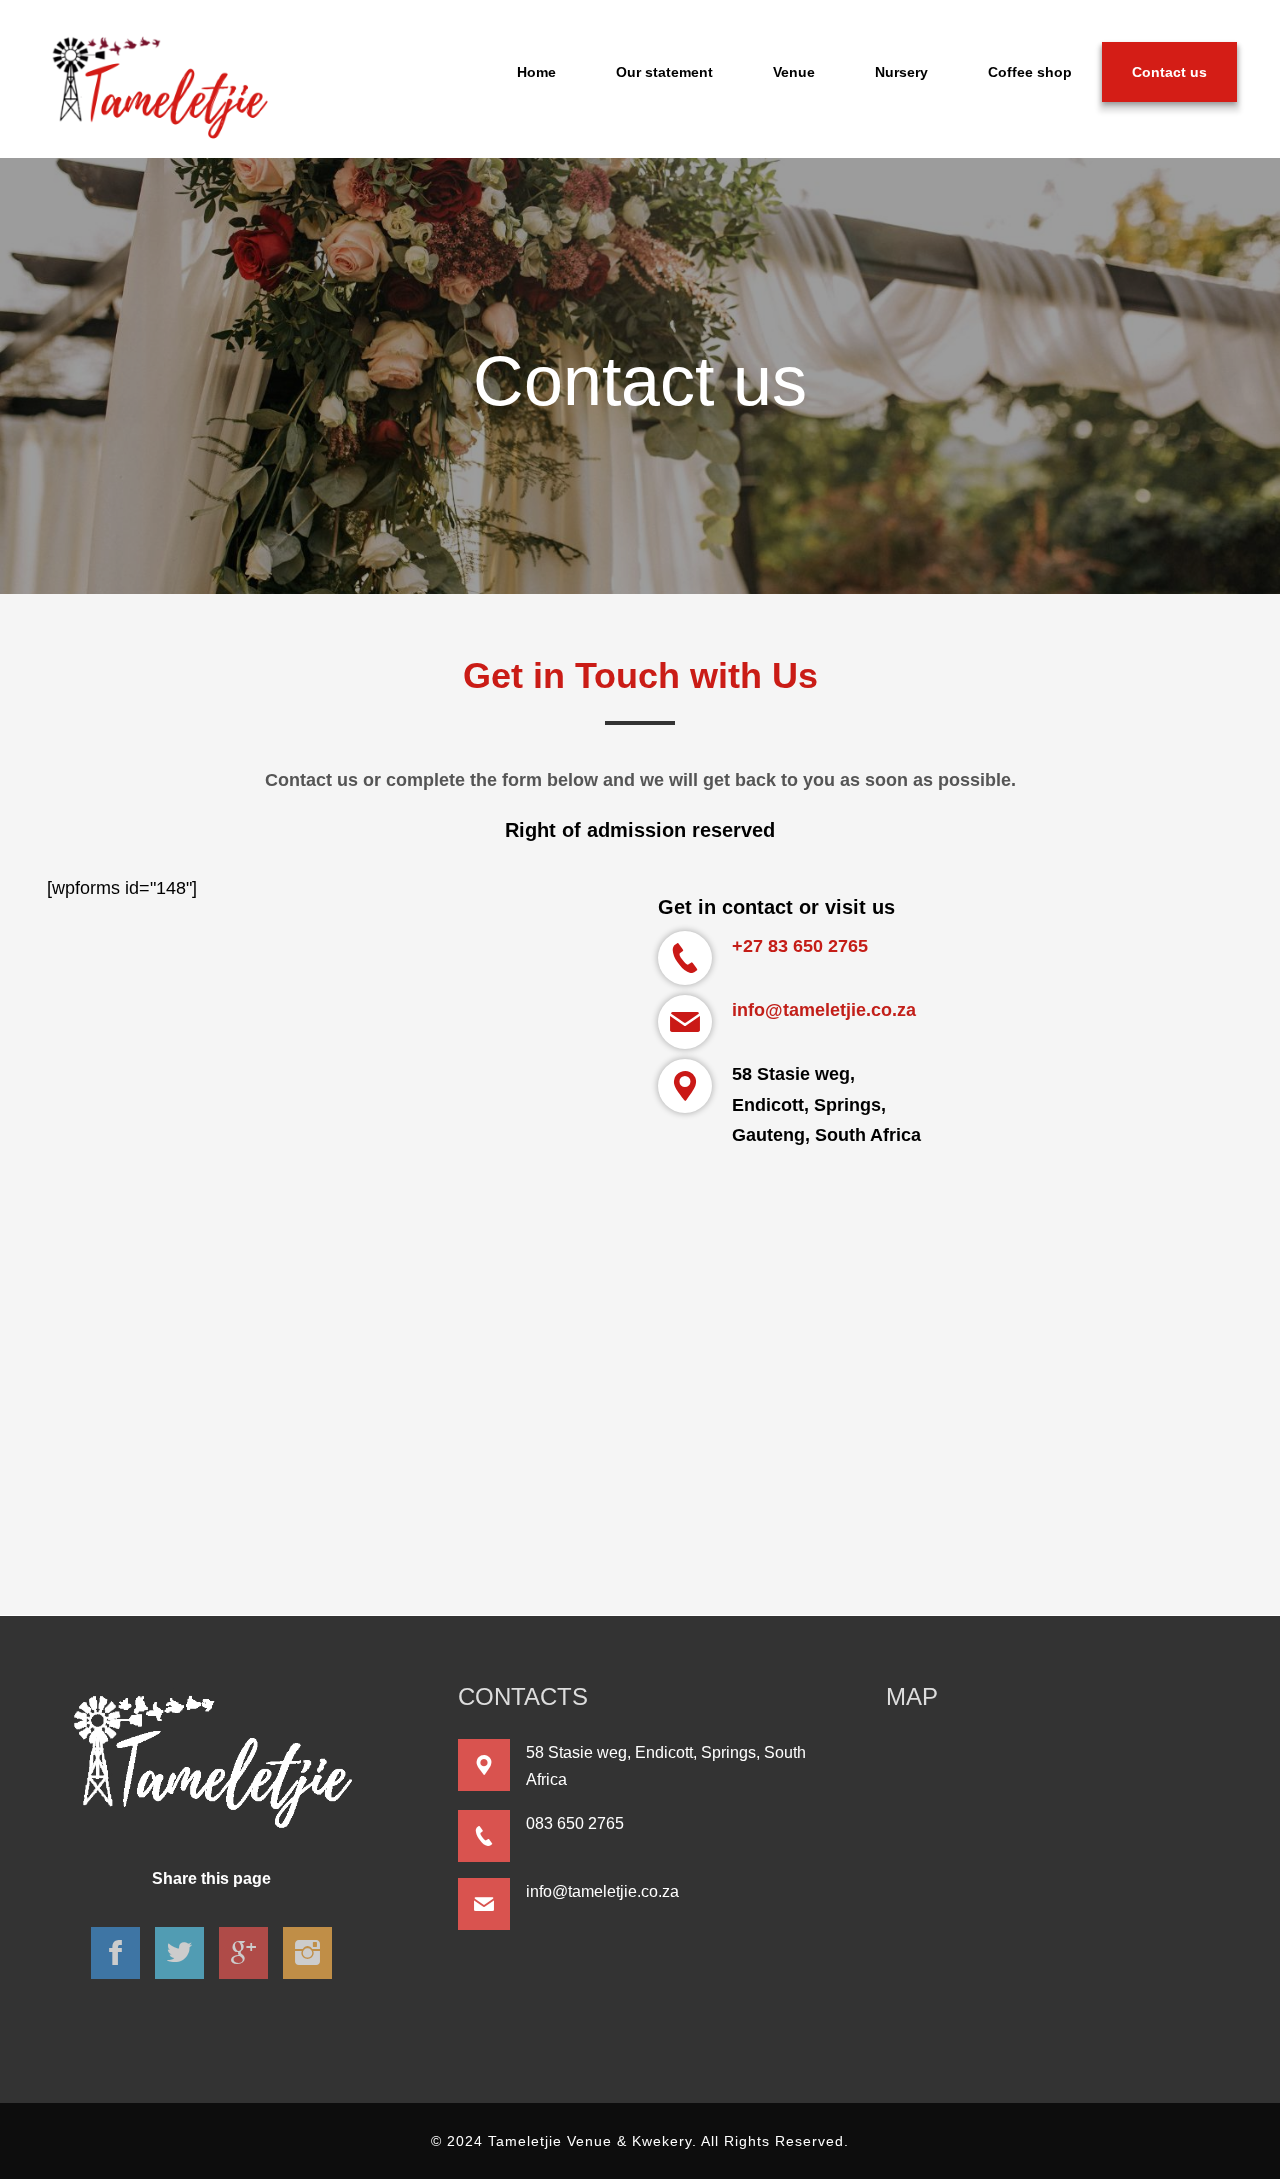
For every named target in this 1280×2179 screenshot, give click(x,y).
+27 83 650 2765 (800, 946)
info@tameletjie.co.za (824, 1010)
